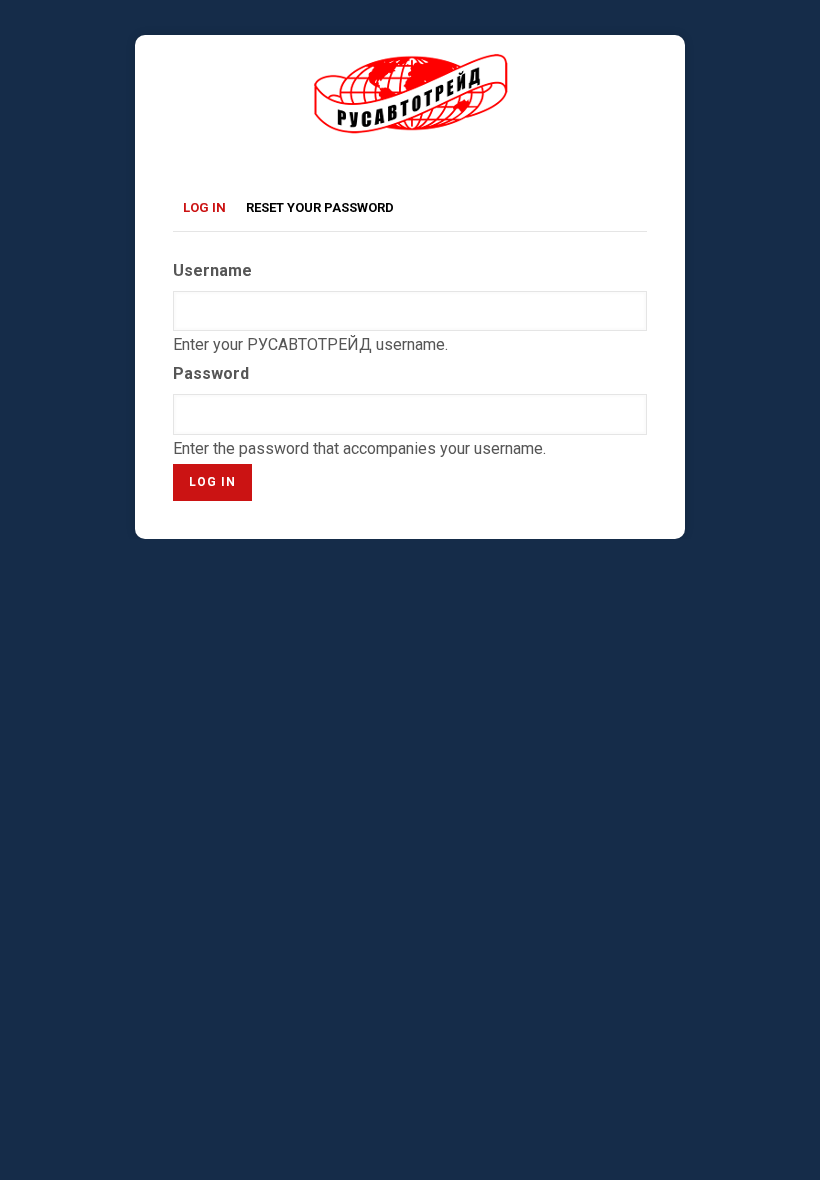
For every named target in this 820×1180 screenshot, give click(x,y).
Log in (209, 210)
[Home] (410, 66)
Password (211, 373)
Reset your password (320, 207)
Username (212, 270)
